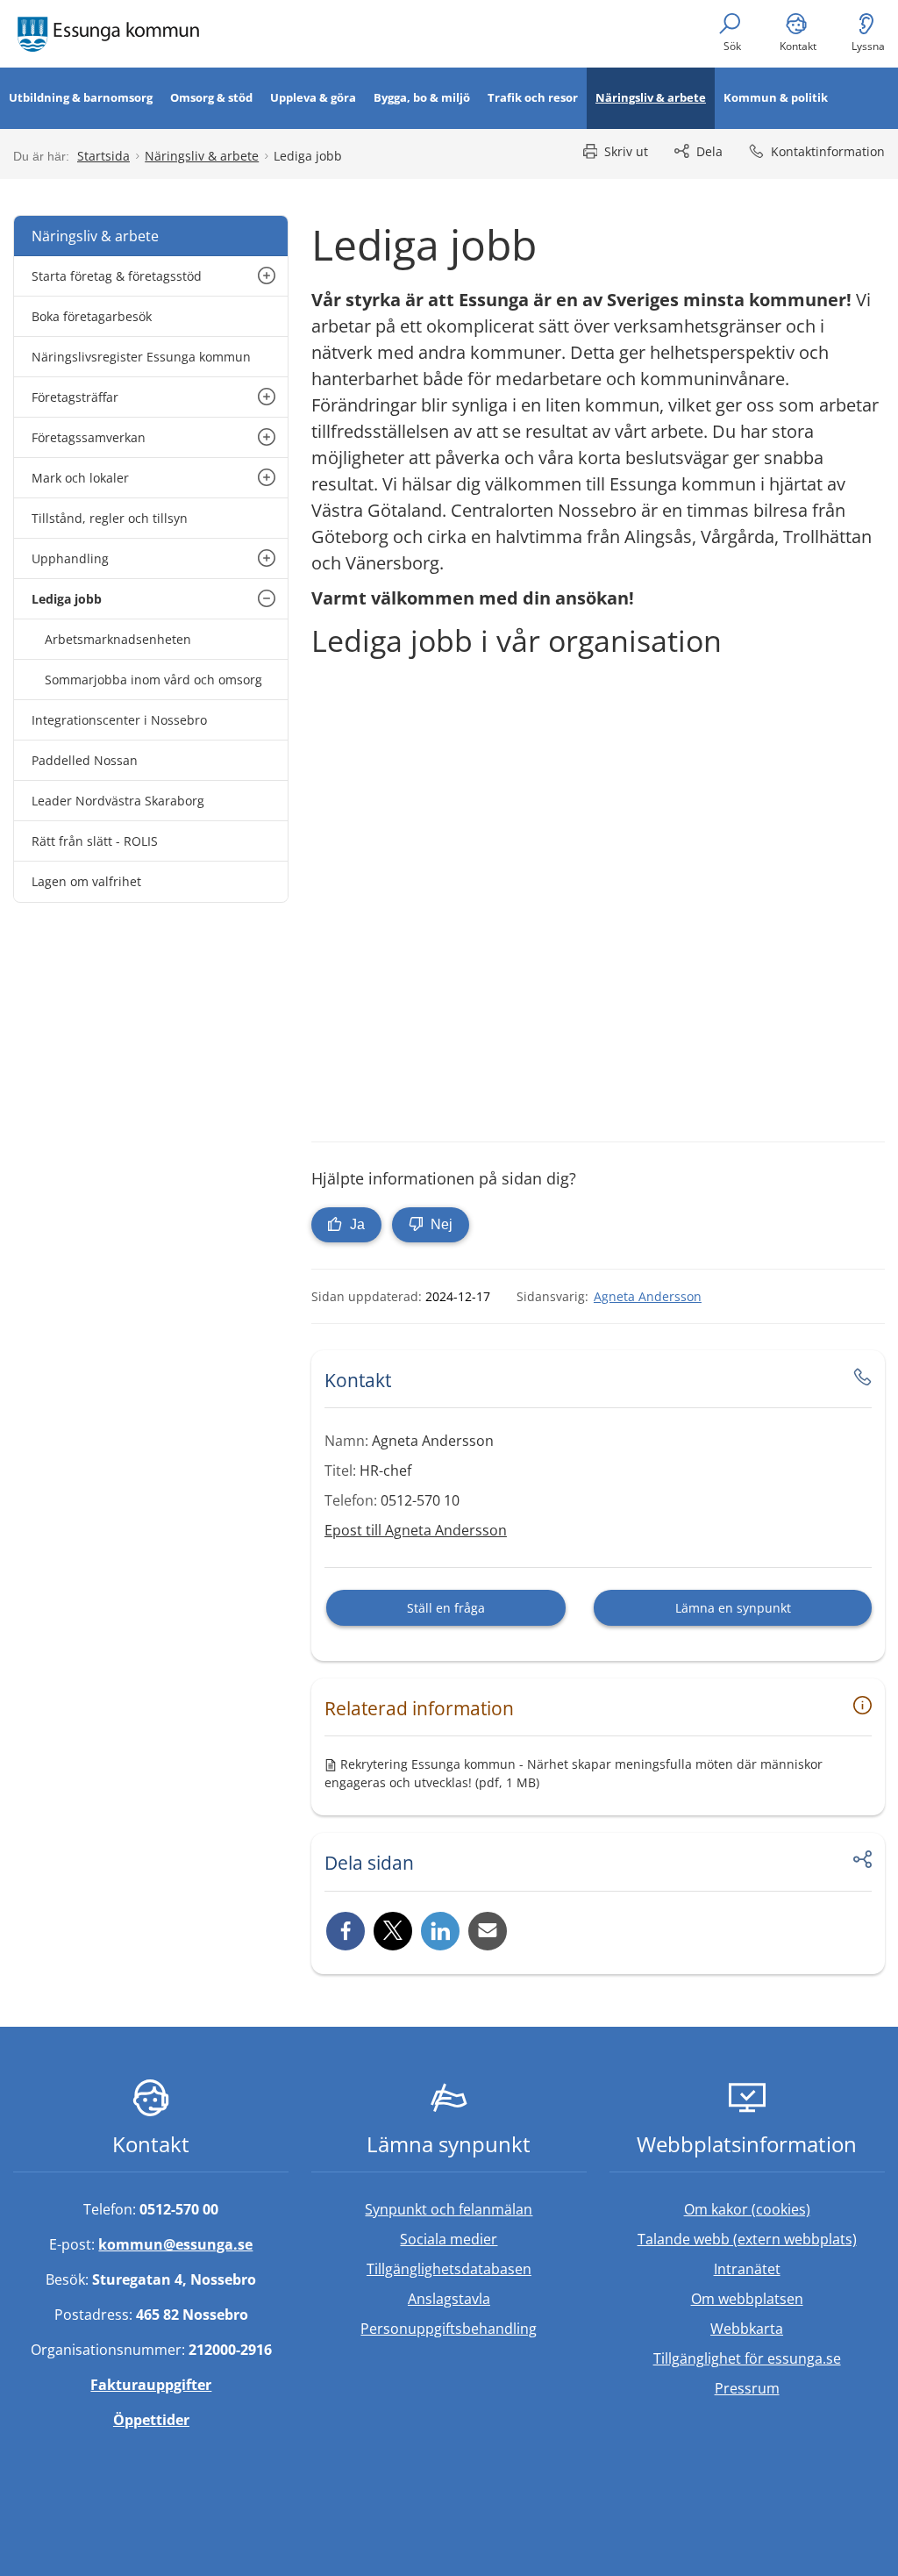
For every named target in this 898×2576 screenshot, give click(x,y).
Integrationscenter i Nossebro (119, 720)
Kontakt (798, 46)
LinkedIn (440, 1931)
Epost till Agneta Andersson (416, 1530)
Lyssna (868, 46)
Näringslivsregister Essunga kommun (141, 357)
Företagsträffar (75, 397)
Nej (440, 1224)
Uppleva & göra (313, 97)
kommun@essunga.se (175, 2244)
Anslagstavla (449, 2299)
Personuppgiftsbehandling (449, 2329)
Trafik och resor (533, 97)
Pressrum (800, 2388)
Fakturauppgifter (151, 2385)
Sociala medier (449, 2239)
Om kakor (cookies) (747, 2209)
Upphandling (70, 558)
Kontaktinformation (828, 151)
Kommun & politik (776, 97)
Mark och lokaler (80, 478)
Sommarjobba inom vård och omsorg (153, 680)
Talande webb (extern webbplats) (761, 2239)
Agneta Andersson (648, 1296)
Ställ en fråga (446, 1608)
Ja (356, 1224)
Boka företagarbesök (92, 316)
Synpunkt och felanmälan (449, 2209)
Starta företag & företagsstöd (117, 276)
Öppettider (151, 2420)
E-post (488, 1931)
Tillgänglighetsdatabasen (477, 2268)
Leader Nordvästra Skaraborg (118, 801)
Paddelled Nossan (85, 760)
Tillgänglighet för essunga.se (747, 2358)
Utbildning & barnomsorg (81, 97)
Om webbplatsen (747, 2299)
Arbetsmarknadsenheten (118, 639)
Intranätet (799, 2268)
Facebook (346, 1931)
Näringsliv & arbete (651, 97)
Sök (732, 46)
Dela (709, 151)
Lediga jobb (67, 599)
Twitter (393, 1931)
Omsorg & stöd (211, 97)
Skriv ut (626, 151)
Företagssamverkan (89, 437)
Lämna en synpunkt (733, 1608)
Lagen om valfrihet (86, 881)
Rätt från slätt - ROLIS (95, 841)
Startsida (103, 156)
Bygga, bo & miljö (422, 97)
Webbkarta (747, 2329)
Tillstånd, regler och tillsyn (110, 518)
